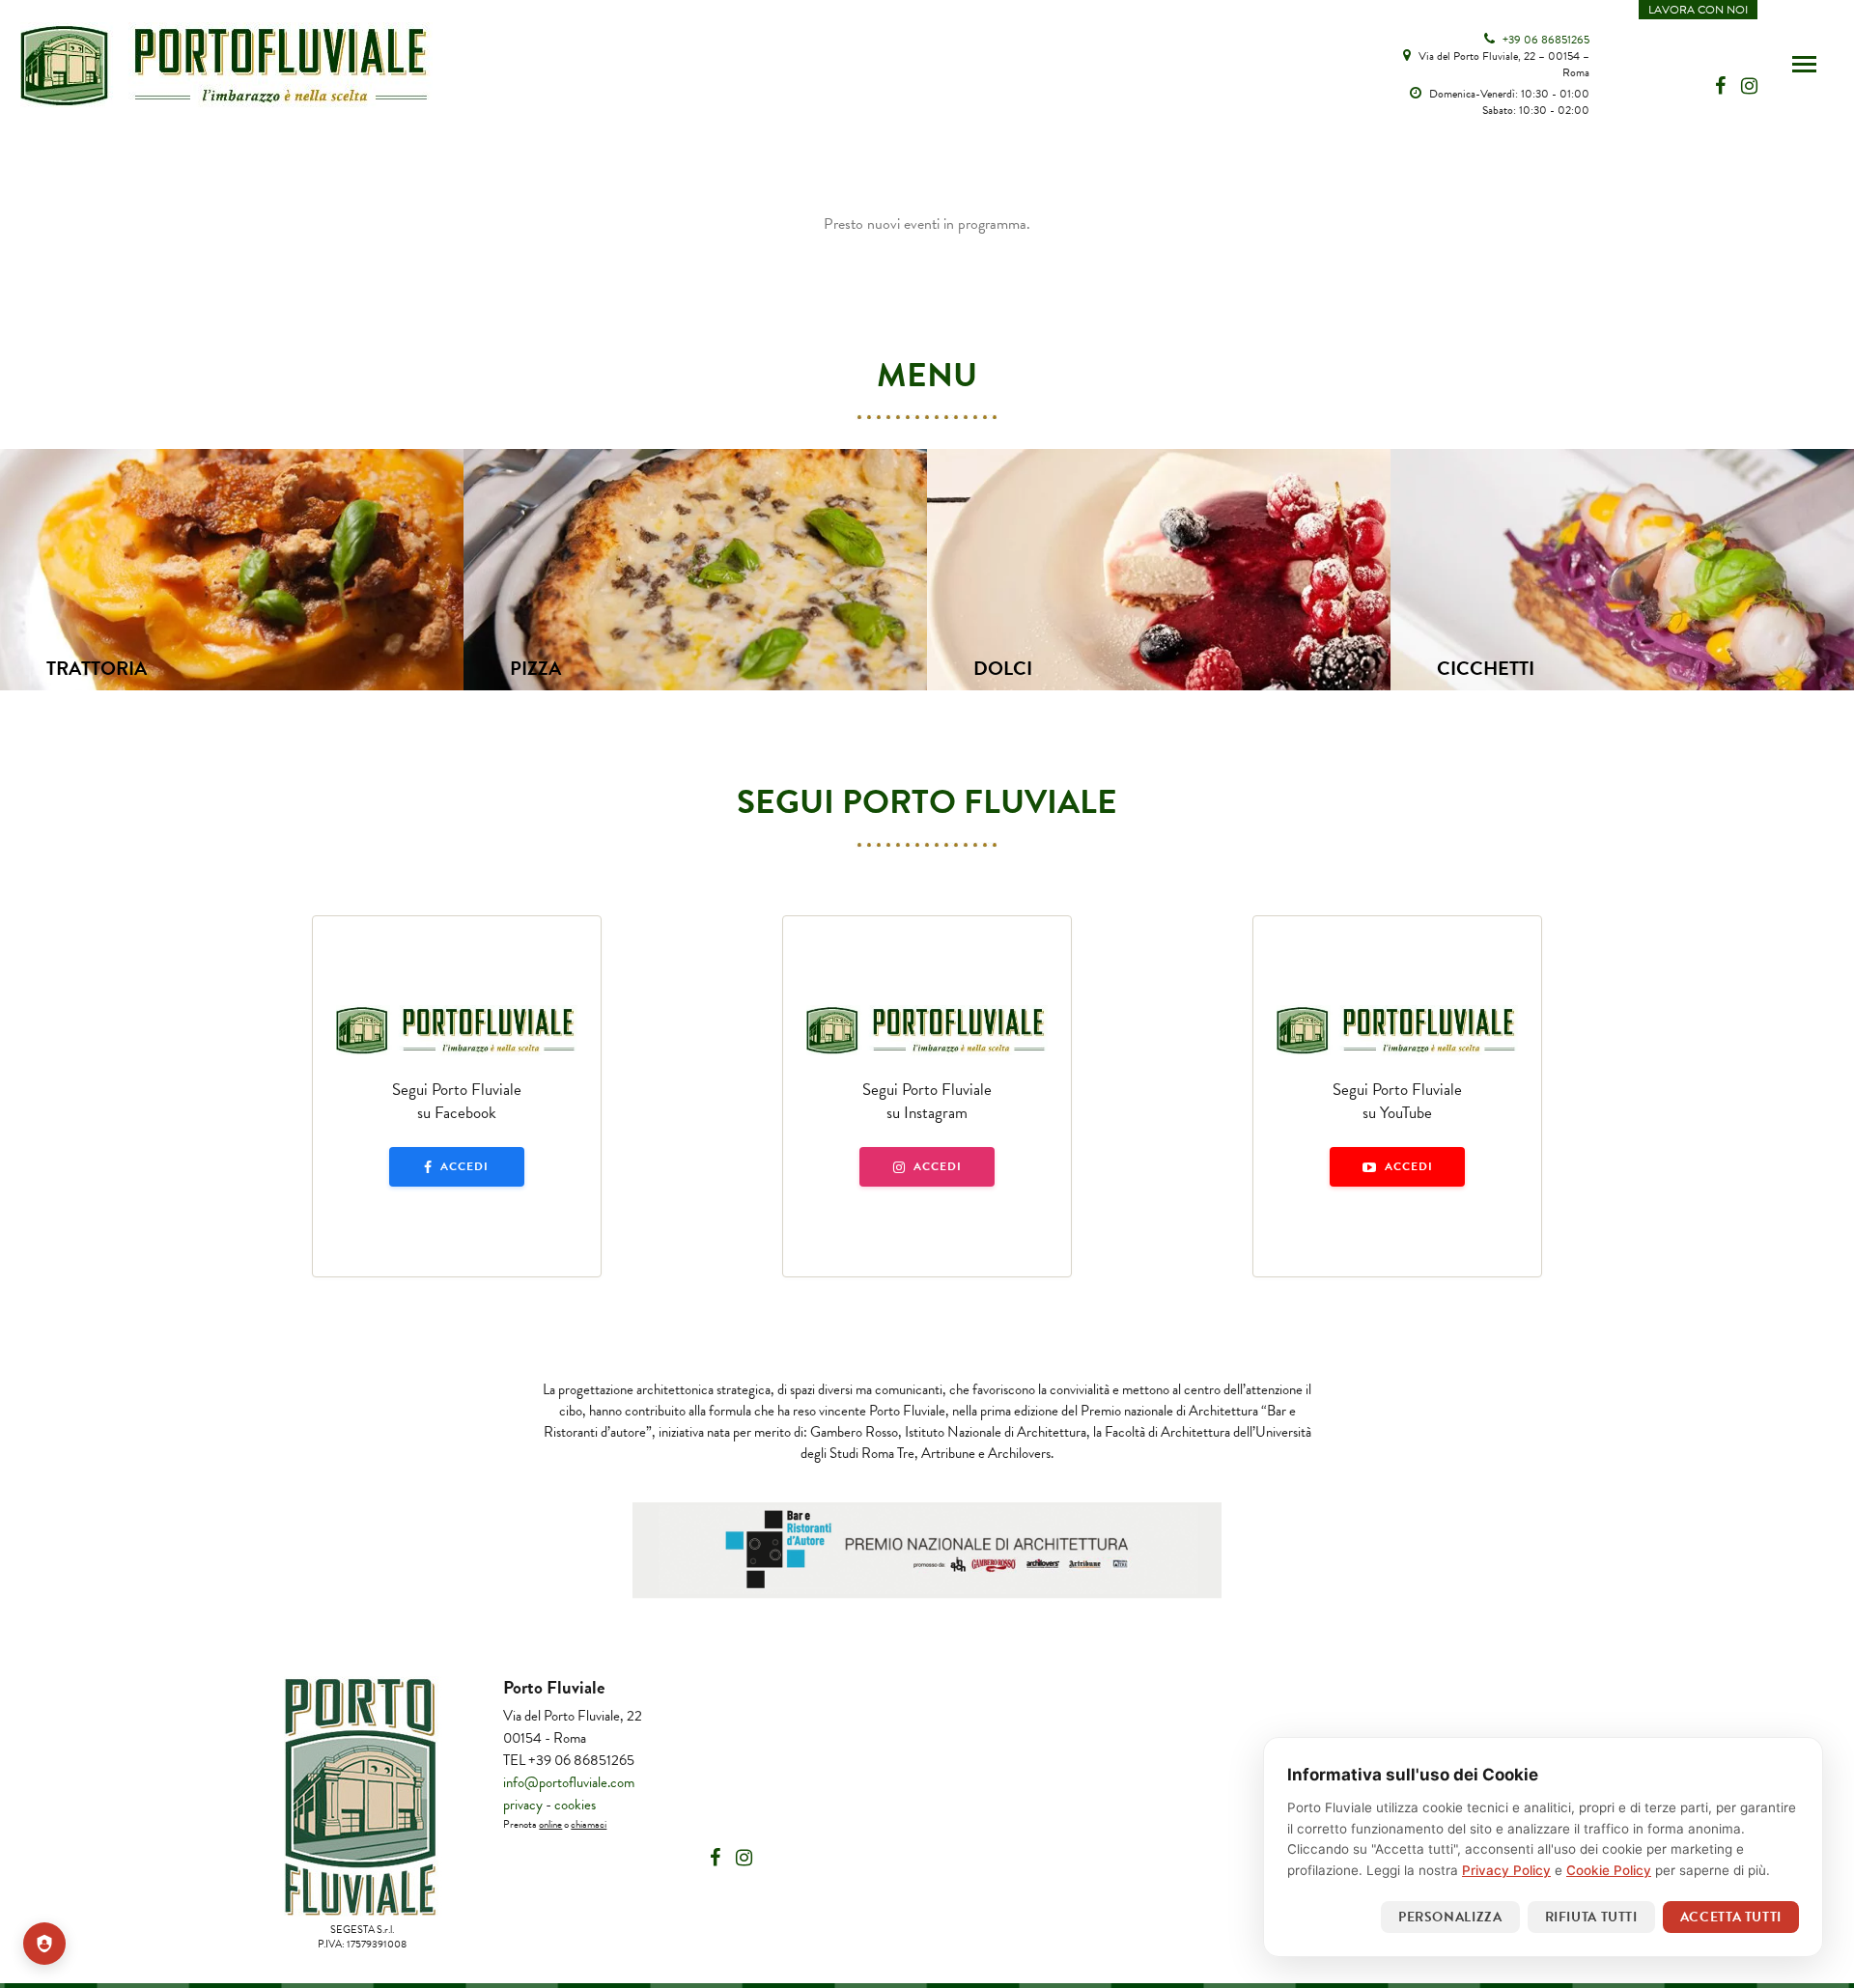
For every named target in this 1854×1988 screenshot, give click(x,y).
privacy (523, 1805)
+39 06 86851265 (1545, 40)
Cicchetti (1486, 668)
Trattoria (97, 668)
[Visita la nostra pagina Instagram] (1749, 86)
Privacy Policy (1506, 1870)
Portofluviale (226, 65)
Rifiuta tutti (1591, 1917)
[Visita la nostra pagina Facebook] (1722, 86)
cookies (575, 1805)
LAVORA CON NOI (1698, 10)
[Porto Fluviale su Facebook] (715, 1858)
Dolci (1003, 668)
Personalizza (1450, 1917)
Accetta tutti (1731, 1917)
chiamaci (589, 1824)
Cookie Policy (1609, 1870)
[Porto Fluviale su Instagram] (744, 1858)
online (550, 1824)
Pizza (535, 668)
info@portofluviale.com (569, 1782)
